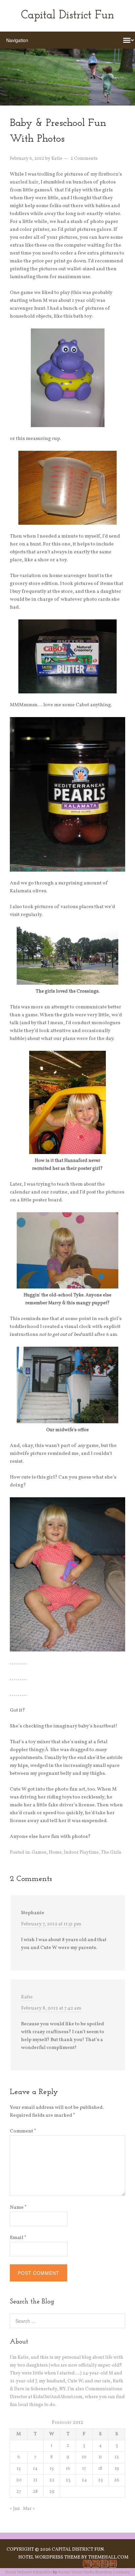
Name (18, 2208)
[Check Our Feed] (104, 2567)
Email (18, 2238)
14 (35, 2469)
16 (68, 2469)
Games (39, 1853)
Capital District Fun (67, 16)
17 (84, 2469)
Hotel (26, 2557)
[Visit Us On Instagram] (95, 2567)
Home (55, 1853)
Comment (23, 2131)
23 (68, 2480)
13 (19, 2469)
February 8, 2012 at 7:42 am (51, 2008)
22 (52, 2480)
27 (19, 2492)
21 (35, 2480)
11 (100, 2457)
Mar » (29, 2509)
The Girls (111, 1853)
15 (52, 2469)
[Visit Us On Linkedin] (112, 2567)
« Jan (15, 2509)
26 (117, 2480)
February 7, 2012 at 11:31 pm (51, 1924)
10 (84, 2457)
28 (35, 2492)
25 (100, 2480)
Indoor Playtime (81, 1853)
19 (117, 2469)
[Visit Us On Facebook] (87, 2567)
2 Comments (84, 159)
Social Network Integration (28, 2572)
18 (100, 2469)
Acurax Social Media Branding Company (94, 2572)
